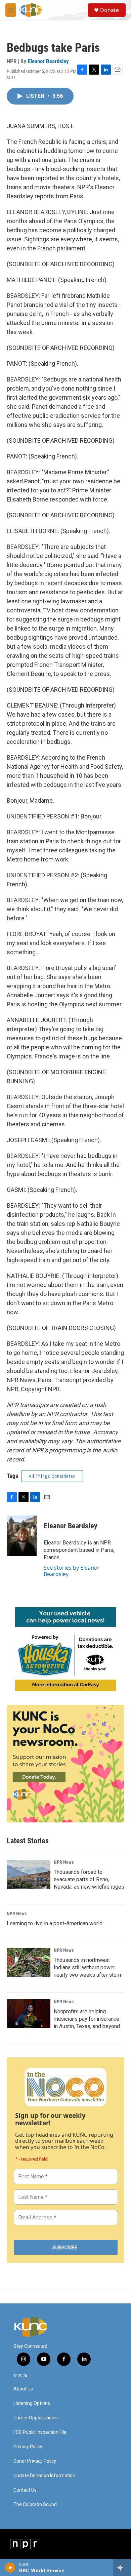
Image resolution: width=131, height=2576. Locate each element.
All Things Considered (52, 1476)
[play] (10, 2568)
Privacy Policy (28, 2447)
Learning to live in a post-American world (55, 1923)
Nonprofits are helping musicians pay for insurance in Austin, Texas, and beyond (87, 2019)
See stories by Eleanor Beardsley (72, 1571)
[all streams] (122, 2568)
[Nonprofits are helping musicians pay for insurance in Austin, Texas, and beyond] (29, 2014)
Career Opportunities (36, 2418)
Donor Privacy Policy (35, 2461)
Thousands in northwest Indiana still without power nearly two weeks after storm (88, 1967)
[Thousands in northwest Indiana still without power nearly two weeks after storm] (29, 1962)
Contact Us (25, 2490)
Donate (110, 10)
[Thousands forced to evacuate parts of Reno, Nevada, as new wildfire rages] (29, 1874)
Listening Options (32, 2403)
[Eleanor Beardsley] (22, 1536)
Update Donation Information (44, 2476)
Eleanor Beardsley (48, 61)
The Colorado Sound (35, 2505)
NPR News (64, 1862)
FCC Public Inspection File (40, 2432)
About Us (23, 2389)
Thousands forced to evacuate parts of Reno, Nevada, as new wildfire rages (89, 1879)
